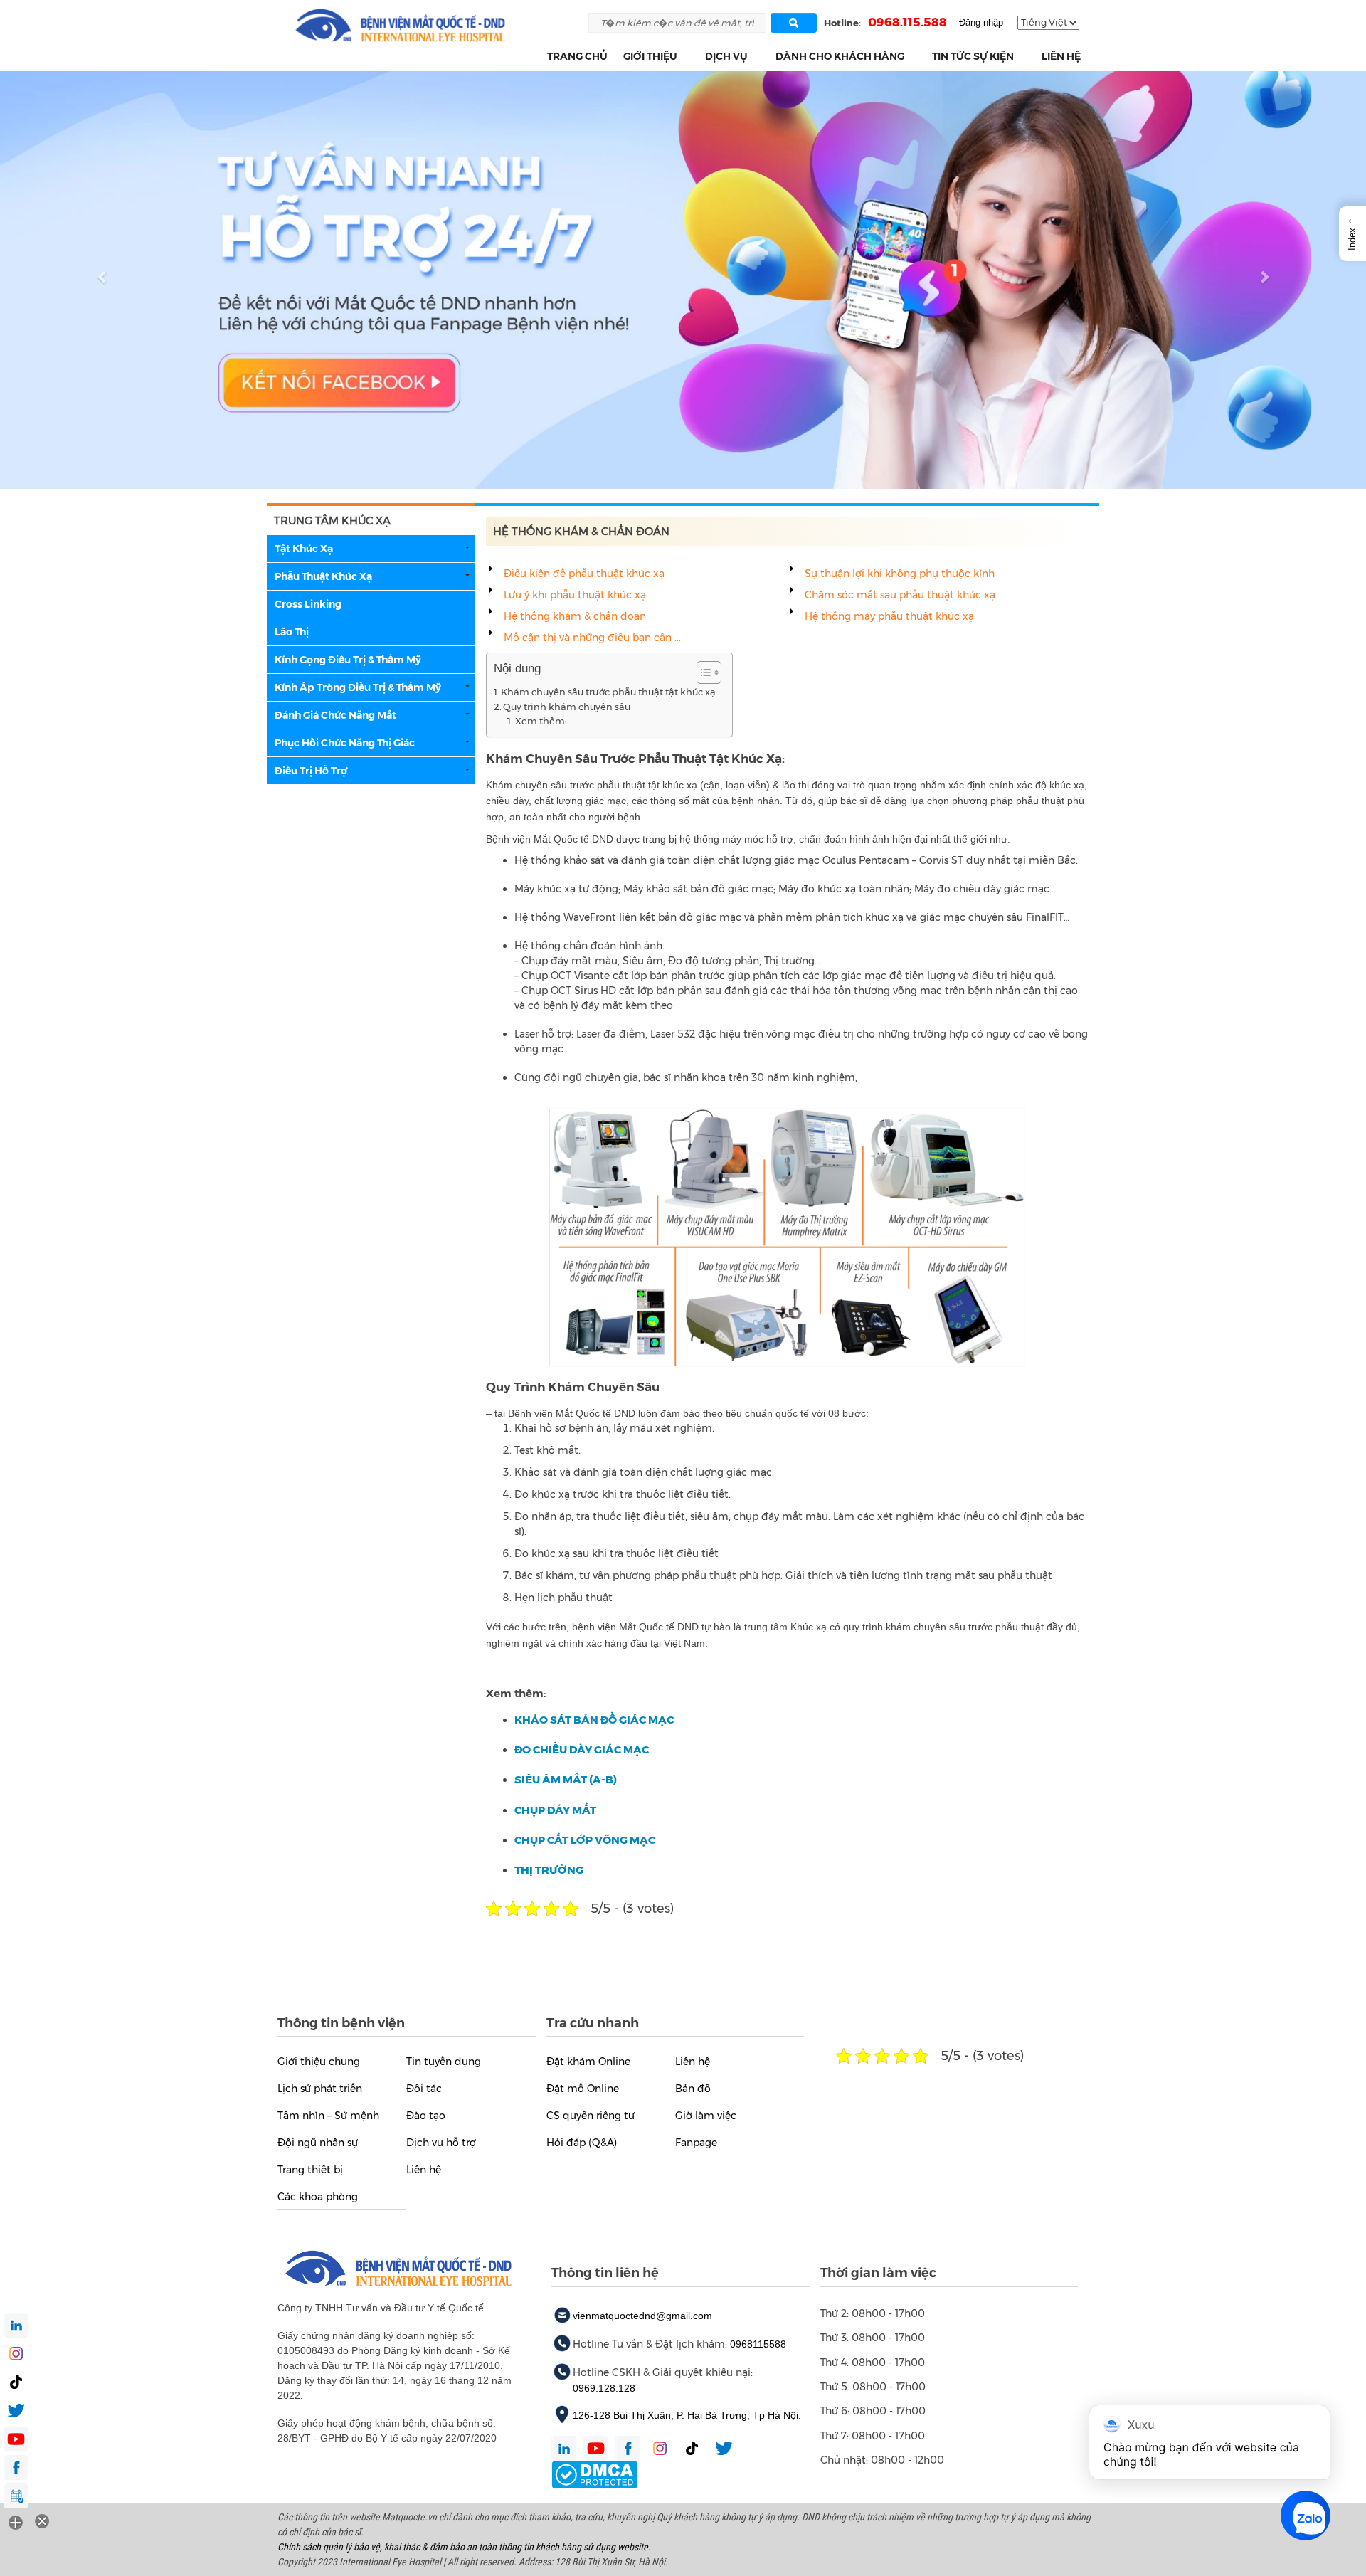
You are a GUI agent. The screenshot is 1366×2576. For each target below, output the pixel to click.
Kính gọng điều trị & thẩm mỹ (348, 660)
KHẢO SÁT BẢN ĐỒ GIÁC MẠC (594, 1720)
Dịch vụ (726, 56)
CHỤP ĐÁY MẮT (555, 1810)
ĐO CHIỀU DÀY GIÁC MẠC (582, 1749)
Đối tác (424, 2089)
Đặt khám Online (588, 2062)
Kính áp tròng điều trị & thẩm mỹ (358, 687)
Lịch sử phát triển (320, 2089)
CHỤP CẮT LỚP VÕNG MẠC (585, 1840)
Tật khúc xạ (304, 549)
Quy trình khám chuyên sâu (567, 707)
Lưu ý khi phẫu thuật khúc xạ (575, 595)
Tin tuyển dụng (444, 2062)
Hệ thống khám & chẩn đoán (575, 616)
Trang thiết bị (310, 2170)
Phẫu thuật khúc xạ (323, 576)
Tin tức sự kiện (973, 56)
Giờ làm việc (706, 2116)
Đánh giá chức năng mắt (335, 715)
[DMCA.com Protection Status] (594, 2474)
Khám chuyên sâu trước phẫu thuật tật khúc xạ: (609, 692)
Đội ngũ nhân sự (318, 2143)
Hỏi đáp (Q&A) (582, 2143)
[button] (685, 57)
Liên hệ (1061, 56)
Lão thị (292, 632)
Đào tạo (426, 2116)
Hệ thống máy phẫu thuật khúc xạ (889, 616)
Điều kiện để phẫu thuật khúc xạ (584, 574)
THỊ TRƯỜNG (549, 1870)
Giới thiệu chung (319, 2062)
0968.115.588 (907, 22)
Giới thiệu (650, 56)
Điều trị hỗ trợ (311, 771)
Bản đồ (693, 2089)
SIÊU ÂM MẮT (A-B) (566, 1779)
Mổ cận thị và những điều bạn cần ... (592, 638)
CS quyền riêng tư (591, 2116)
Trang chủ (577, 56)
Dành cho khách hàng (840, 56)
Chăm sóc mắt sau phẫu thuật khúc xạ (900, 595)
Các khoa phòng (318, 2197)
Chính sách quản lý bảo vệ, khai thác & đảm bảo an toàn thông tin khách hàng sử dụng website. (464, 2547)
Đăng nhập (981, 22)
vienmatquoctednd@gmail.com (642, 2316)
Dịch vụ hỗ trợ (441, 2143)
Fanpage (696, 2143)
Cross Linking (308, 604)
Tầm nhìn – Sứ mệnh (328, 2116)
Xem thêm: (541, 721)
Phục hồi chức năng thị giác (345, 743)
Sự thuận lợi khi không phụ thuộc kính (900, 574)
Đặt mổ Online (583, 2089)
